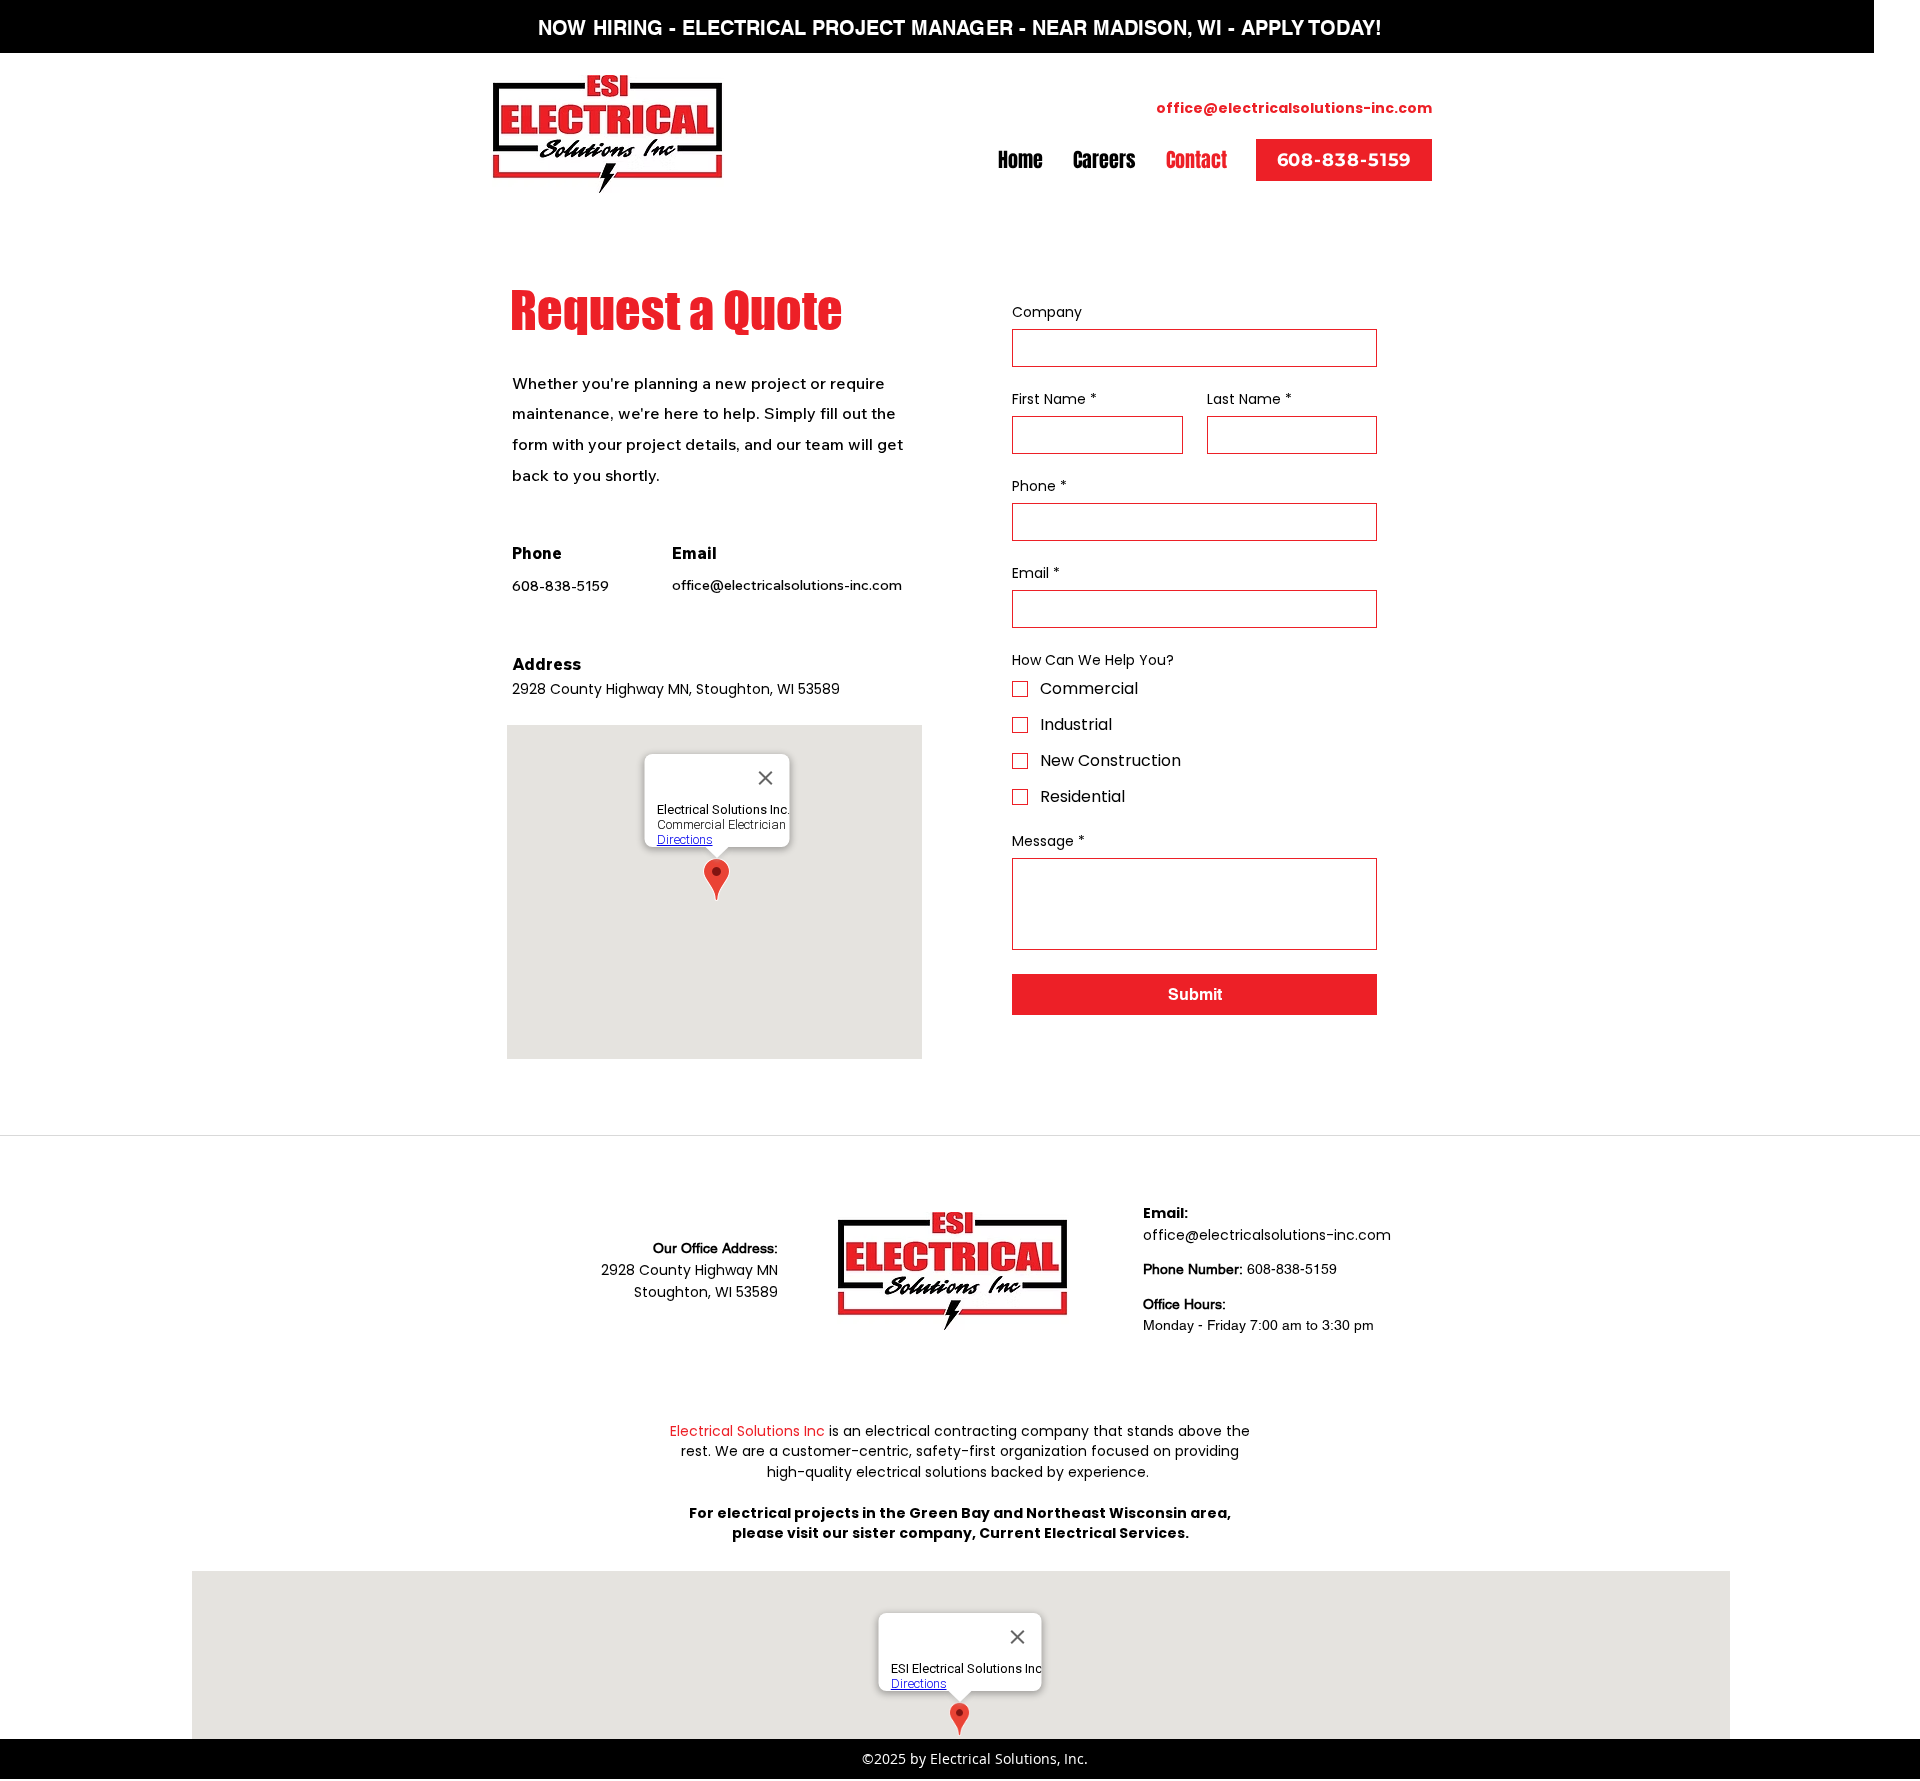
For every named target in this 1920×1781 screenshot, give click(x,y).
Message (1048, 841)
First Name (1054, 399)
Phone (1039, 486)
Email (1036, 573)
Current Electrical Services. (1084, 1533)
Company (1047, 312)
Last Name (1249, 399)
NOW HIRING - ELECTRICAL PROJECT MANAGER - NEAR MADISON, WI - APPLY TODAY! (960, 28)
